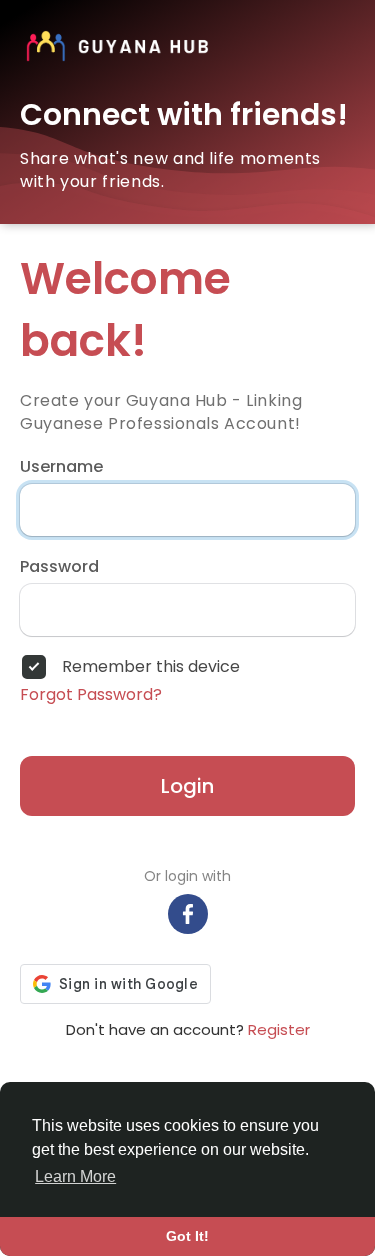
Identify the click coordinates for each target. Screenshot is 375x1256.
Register (279, 1029)
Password (59, 567)
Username (61, 467)
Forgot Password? (91, 695)
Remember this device (151, 667)
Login (187, 786)
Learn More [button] (75, 1176)
